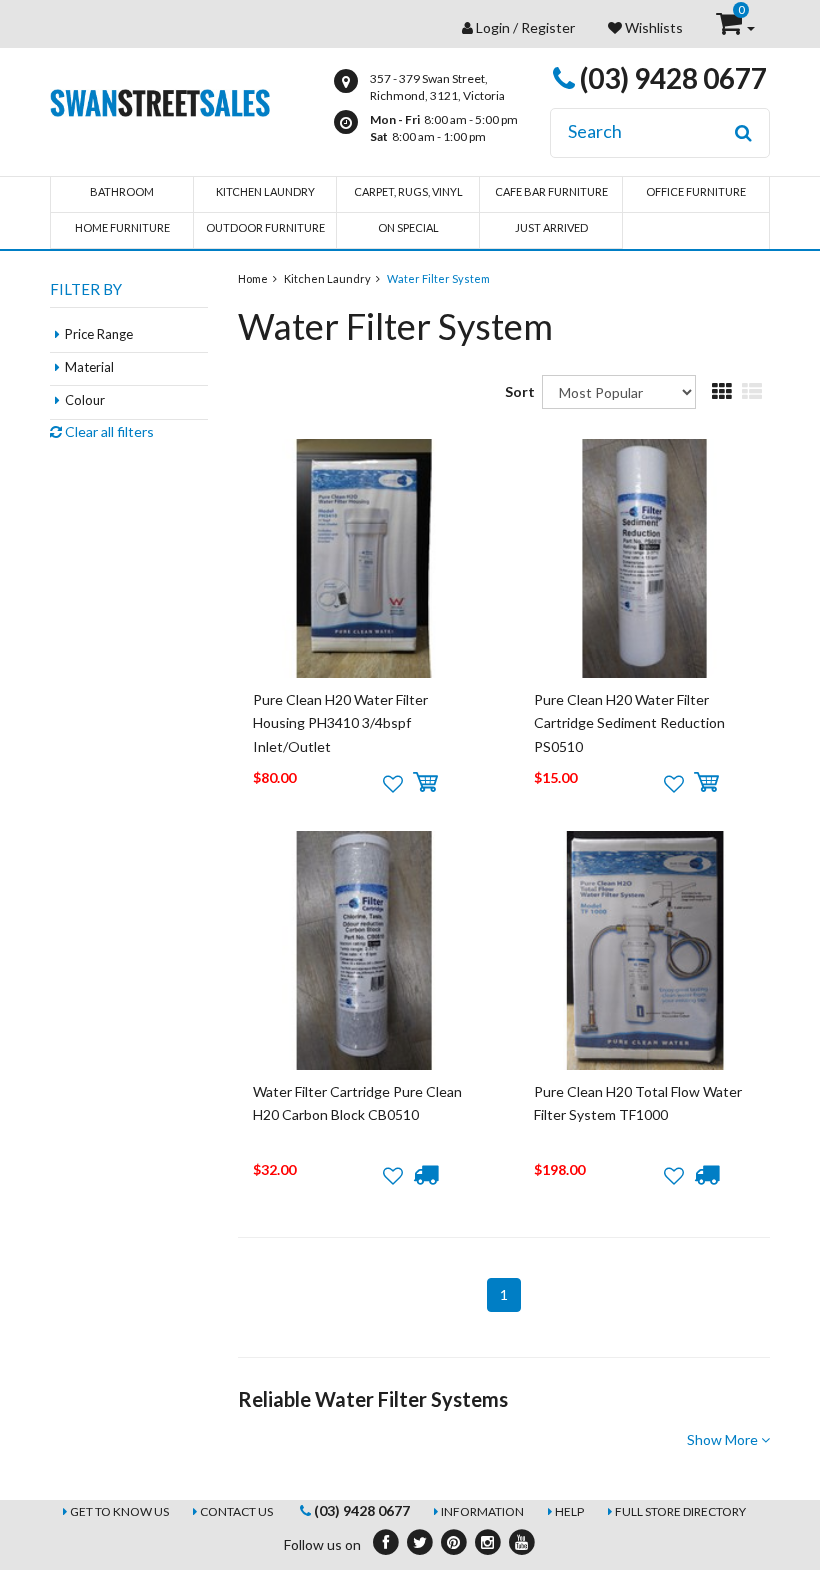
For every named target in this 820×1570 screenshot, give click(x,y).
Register (548, 27)
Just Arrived (551, 227)
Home (253, 278)
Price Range (99, 334)
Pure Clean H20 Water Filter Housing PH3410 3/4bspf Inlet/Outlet (340, 723)
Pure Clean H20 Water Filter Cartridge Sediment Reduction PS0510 (629, 723)
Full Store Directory (680, 1511)
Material (89, 367)
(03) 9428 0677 (671, 78)
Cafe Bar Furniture (551, 191)
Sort (516, 391)
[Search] (743, 133)
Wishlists (652, 27)
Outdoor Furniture (265, 227)
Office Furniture (696, 191)
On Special (408, 227)
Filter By (86, 289)
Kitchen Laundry (265, 191)
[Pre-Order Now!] (425, 1175)
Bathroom (122, 191)
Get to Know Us (119, 1511)
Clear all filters (108, 431)
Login (493, 27)
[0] (730, 27)
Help (569, 1511)
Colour (85, 400)
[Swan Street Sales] (160, 100)
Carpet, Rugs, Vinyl (408, 191)
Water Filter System (438, 278)
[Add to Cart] (425, 783)
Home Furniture (122, 227)
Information (482, 1511)
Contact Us (236, 1511)
